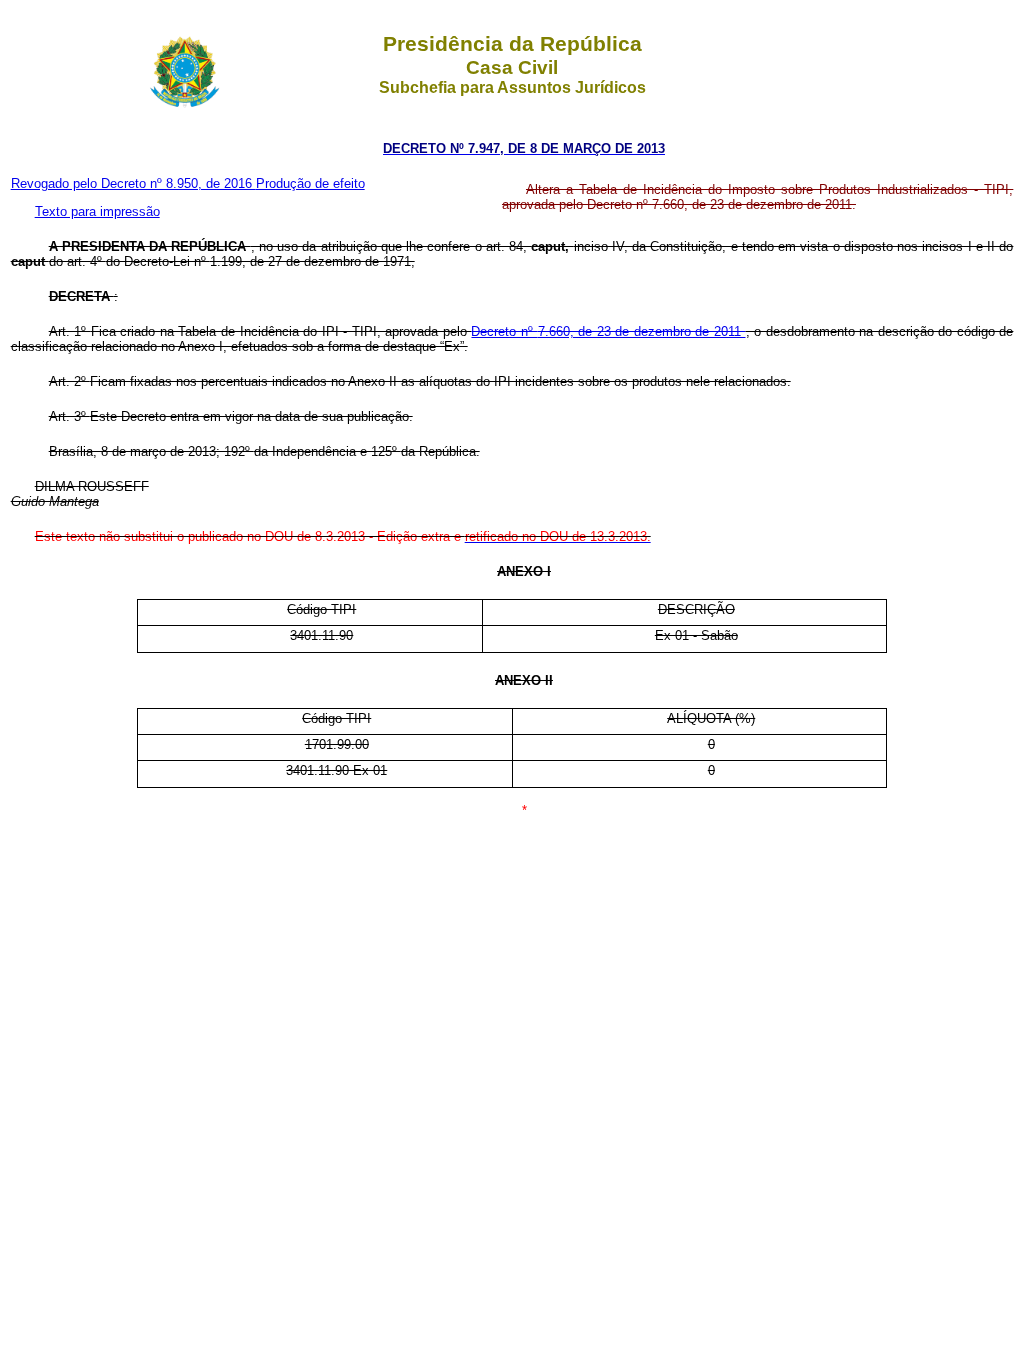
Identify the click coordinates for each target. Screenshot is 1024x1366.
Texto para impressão (97, 211)
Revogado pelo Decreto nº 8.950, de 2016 (133, 183)
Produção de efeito (310, 183)
